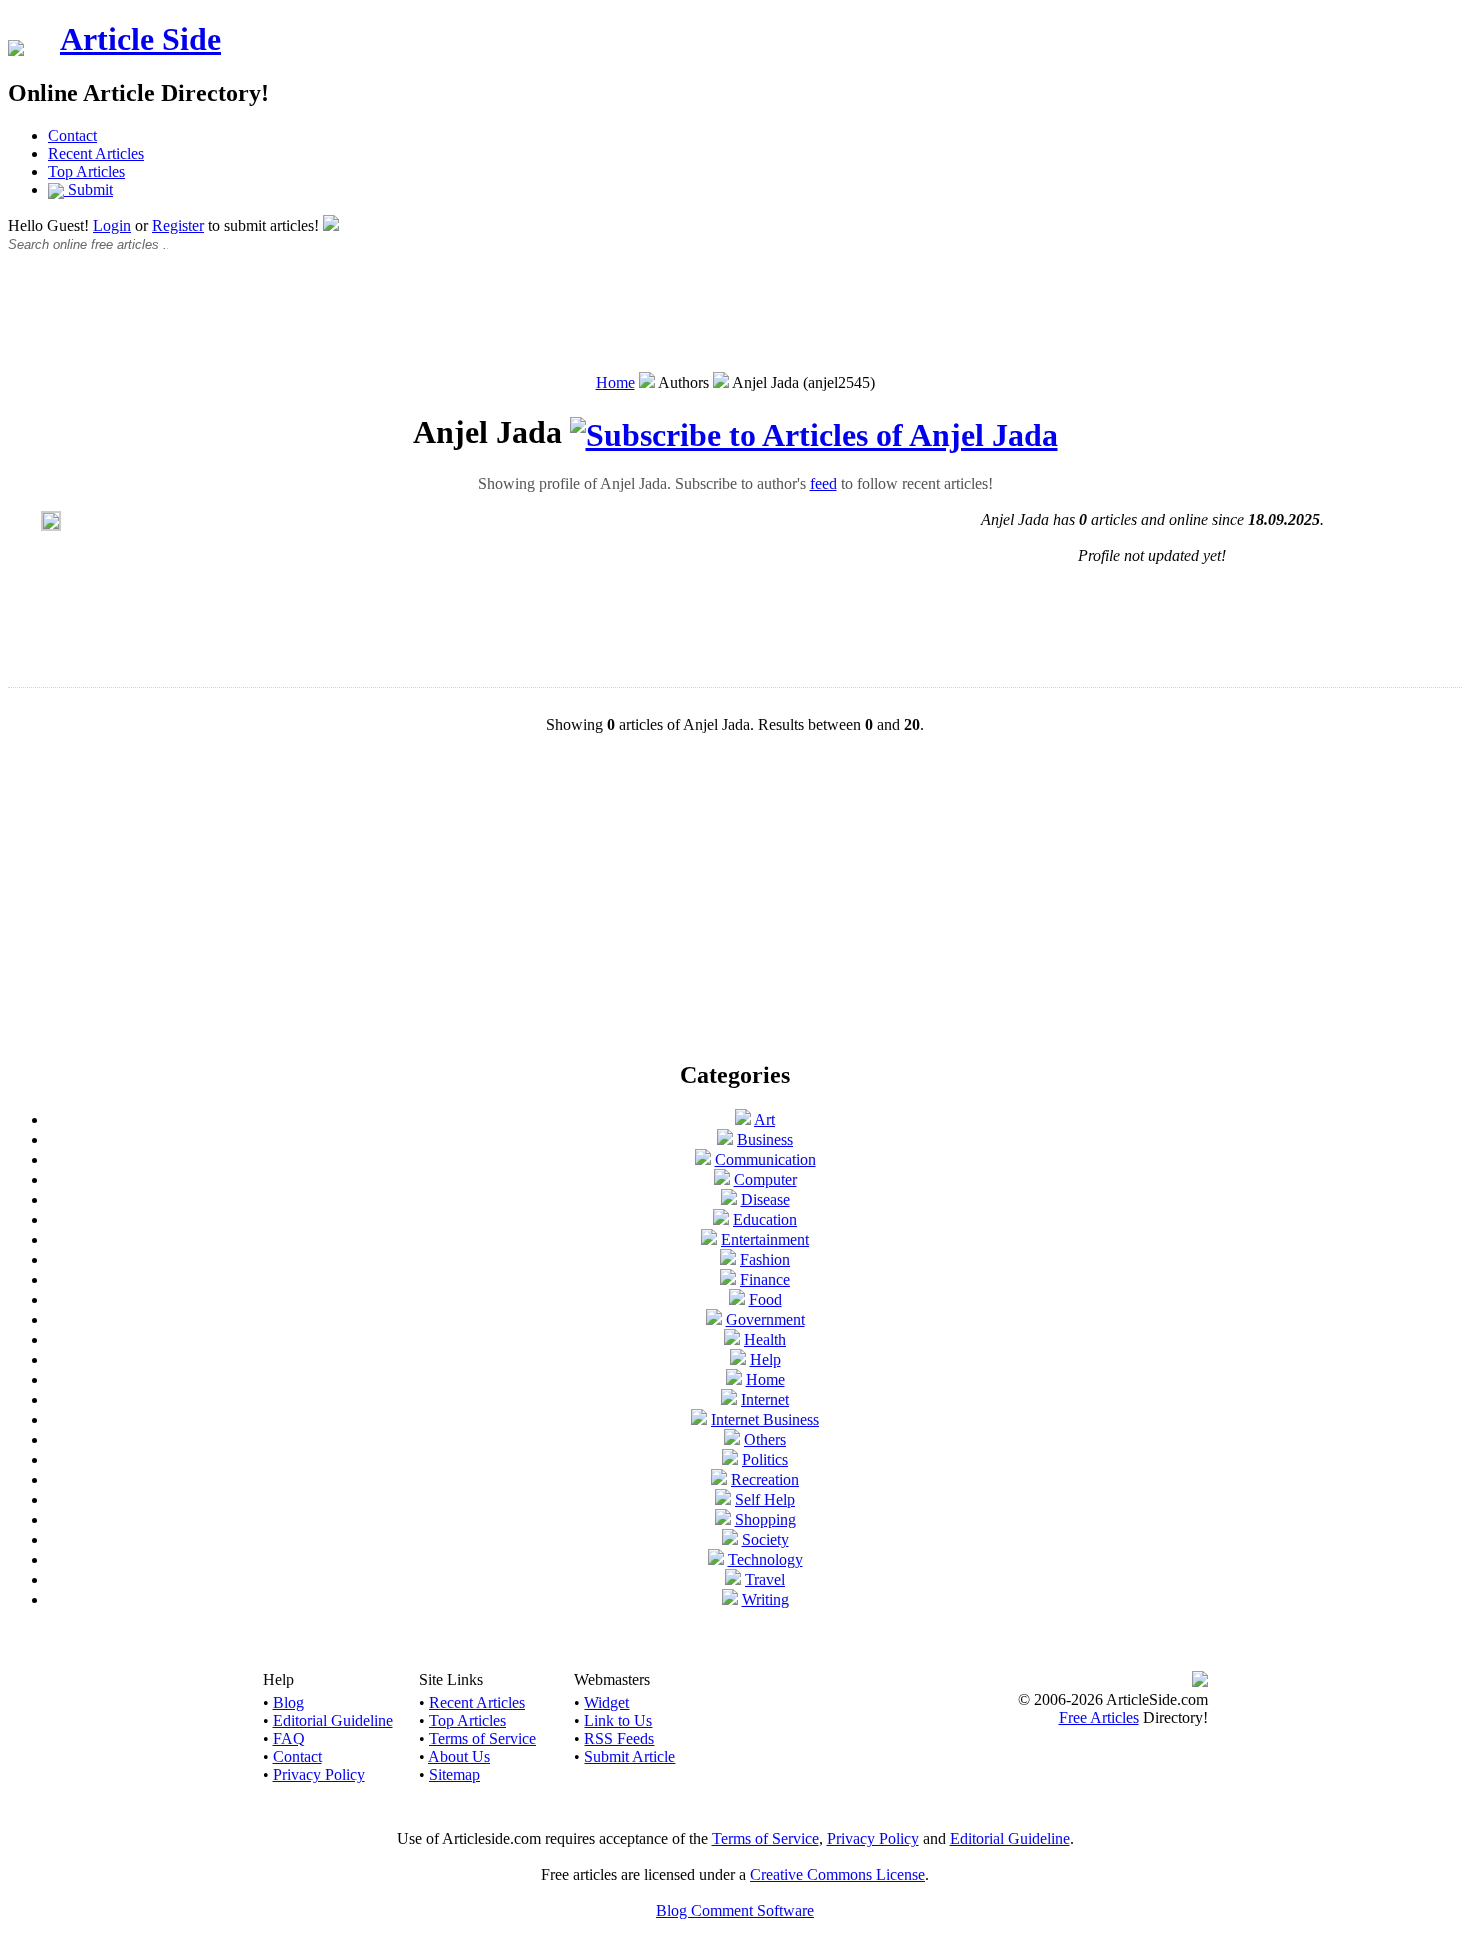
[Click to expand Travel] (733, 1579)
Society (765, 1539)
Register (178, 225)
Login (112, 225)
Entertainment (765, 1239)
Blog (288, 1702)
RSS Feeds (619, 1738)
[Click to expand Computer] (722, 1179)
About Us (459, 1756)
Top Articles (86, 171)
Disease (765, 1199)
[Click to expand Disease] (729, 1199)
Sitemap (454, 1774)
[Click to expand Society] (730, 1539)
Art (764, 1119)
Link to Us (618, 1720)
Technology (765, 1559)
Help (765, 1359)
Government (765, 1319)
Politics (765, 1459)
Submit (88, 189)
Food (765, 1299)
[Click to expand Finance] (728, 1279)
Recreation (765, 1479)
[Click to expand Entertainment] (709, 1239)
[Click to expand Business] (725, 1139)
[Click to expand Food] (737, 1299)
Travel (765, 1579)
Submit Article (629, 1756)
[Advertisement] (735, 323)
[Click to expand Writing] (730, 1599)
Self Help (765, 1499)
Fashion (765, 1259)
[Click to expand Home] (734, 1379)
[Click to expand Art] (743, 1119)
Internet (765, 1399)
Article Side (140, 39)
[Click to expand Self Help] (723, 1499)
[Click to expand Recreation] (719, 1479)
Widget (606, 1702)
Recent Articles (96, 153)
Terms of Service (482, 1738)
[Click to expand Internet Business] (699, 1419)
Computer (765, 1179)
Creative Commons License (837, 1874)
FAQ (289, 1738)
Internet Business (765, 1419)
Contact (72, 135)
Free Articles (1099, 1717)
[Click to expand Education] (721, 1219)
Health (765, 1339)
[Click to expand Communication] (703, 1159)
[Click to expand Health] (732, 1339)
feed (823, 483)
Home (615, 382)
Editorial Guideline (333, 1720)
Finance (765, 1279)
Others (765, 1439)
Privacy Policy (319, 1774)
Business (765, 1139)
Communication (765, 1159)
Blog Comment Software (735, 1910)
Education (765, 1219)
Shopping (765, 1519)
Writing (765, 1599)
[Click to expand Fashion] (728, 1259)
